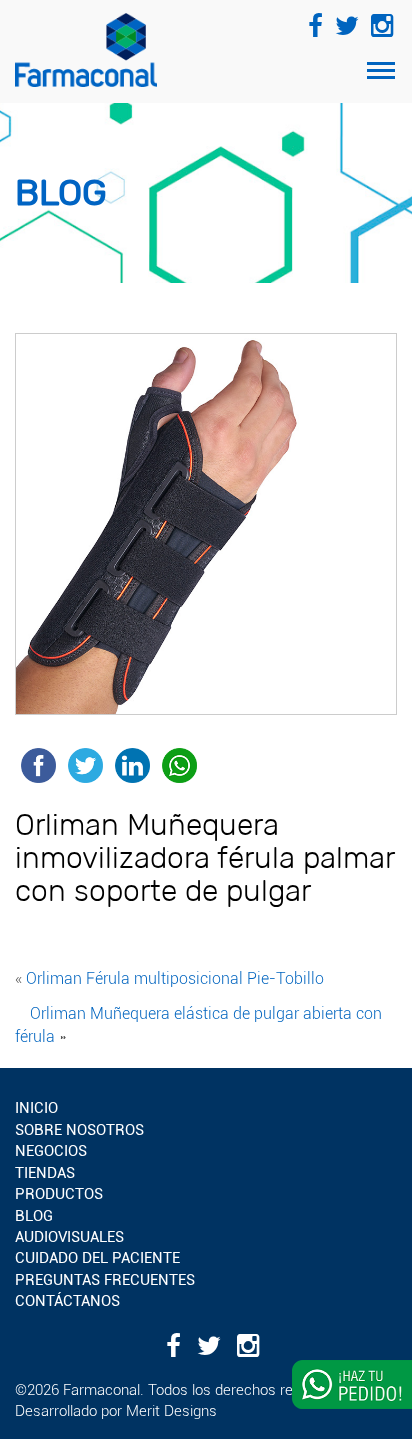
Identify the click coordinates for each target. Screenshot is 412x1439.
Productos (59, 1194)
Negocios (51, 1151)
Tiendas (45, 1173)
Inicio (36, 1108)
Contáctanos (67, 1301)
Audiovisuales (69, 1237)
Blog (34, 1216)
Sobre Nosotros (79, 1130)
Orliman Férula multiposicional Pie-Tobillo (175, 978)
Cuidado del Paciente (97, 1258)
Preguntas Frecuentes (105, 1280)
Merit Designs (171, 1411)
